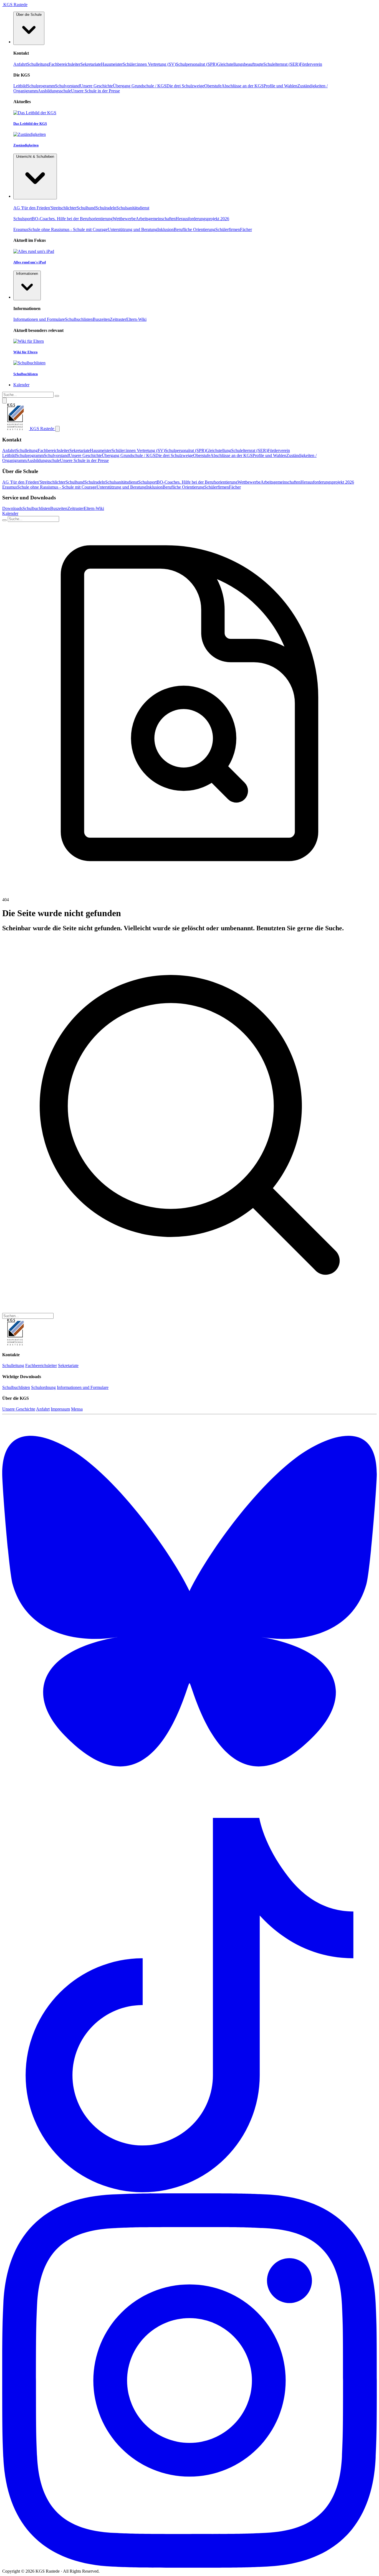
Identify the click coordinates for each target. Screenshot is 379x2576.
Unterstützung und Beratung (132, 229)
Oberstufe (213, 86)
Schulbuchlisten (79, 319)
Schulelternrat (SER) (281, 64)
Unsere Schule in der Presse (95, 91)
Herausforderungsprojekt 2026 (202, 219)
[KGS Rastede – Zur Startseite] (16, 1344)
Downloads (12, 508)
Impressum (60, 1409)
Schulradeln (106, 208)
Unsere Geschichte (96, 86)
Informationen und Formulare (39, 319)
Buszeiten (101, 319)
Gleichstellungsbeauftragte (240, 64)
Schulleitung (38, 64)
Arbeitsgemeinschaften (156, 219)
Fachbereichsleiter (65, 64)
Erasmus (21, 229)
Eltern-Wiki (136, 319)
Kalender (10, 513)
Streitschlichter (64, 208)
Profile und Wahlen (281, 86)
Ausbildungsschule (54, 91)
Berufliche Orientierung (194, 229)
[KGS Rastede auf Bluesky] (189, 1815)
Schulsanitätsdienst (133, 208)
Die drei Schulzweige (185, 86)
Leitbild (20, 86)
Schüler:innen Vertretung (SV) (149, 64)
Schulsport (23, 219)
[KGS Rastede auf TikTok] (189, 2191)
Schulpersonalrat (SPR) (196, 64)
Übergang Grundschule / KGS (140, 86)
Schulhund (86, 208)
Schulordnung (43, 1387)
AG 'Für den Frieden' (32, 208)
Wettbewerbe (124, 219)
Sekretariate (91, 64)
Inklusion (166, 229)
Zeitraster (118, 319)
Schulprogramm (41, 86)
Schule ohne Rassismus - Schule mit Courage (68, 229)
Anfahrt (20, 64)
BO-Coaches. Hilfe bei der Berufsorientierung (72, 219)
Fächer (246, 229)
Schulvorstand (67, 86)
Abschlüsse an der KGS (242, 86)
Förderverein (311, 64)
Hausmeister (112, 64)
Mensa (77, 1409)
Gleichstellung (218, 450)
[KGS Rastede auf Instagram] (189, 2566)
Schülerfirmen (228, 229)
